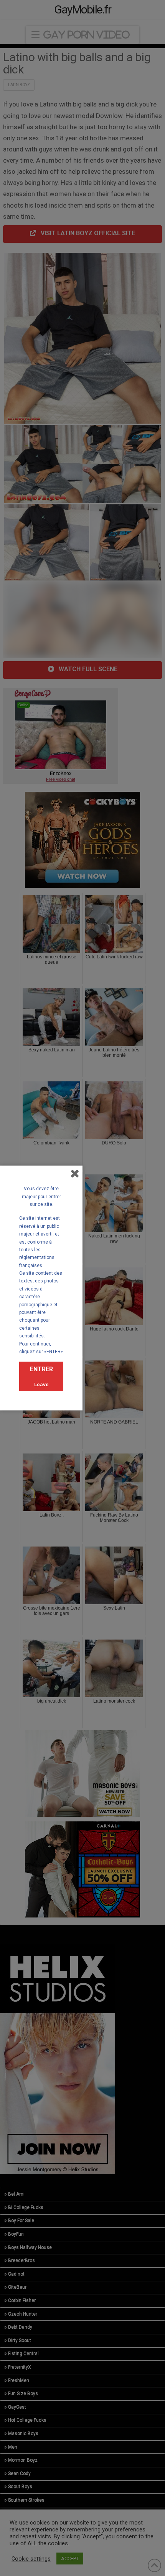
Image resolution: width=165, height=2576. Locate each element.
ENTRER (41, 1369)
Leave (41, 1384)
